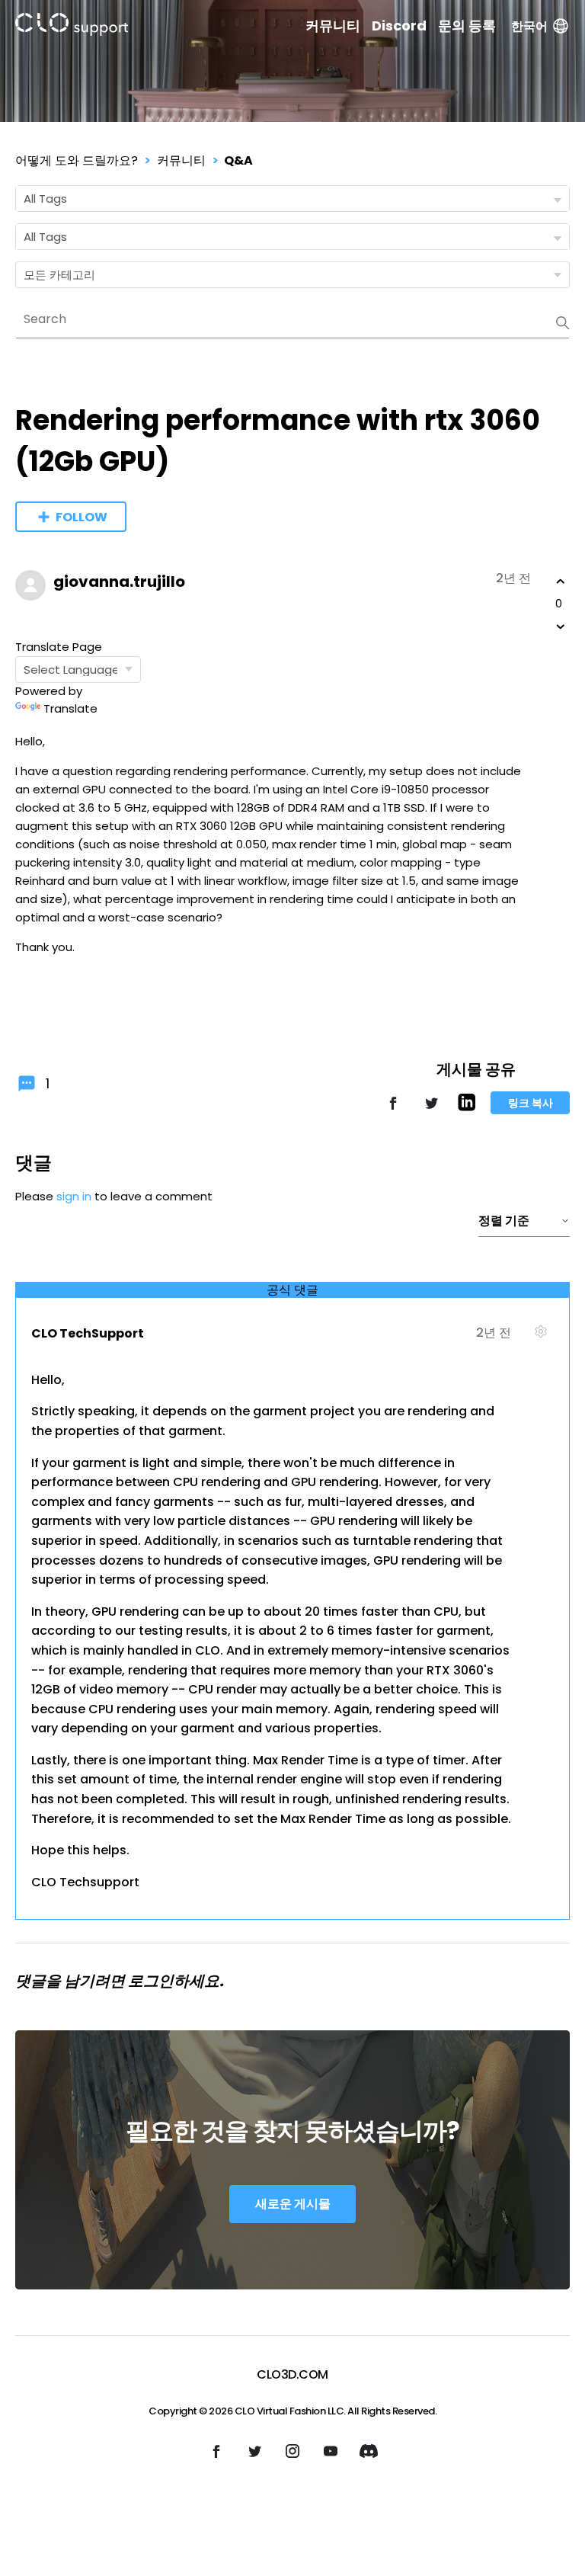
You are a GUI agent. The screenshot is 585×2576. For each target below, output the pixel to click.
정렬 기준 (504, 1221)
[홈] (72, 27)
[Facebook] (393, 1110)
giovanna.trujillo (119, 582)
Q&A (238, 160)
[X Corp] (431, 1110)
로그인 (151, 1981)
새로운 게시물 (293, 2204)
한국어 (529, 26)
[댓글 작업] (540, 1338)
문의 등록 (467, 26)
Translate (70, 708)
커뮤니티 (333, 26)
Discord (399, 26)
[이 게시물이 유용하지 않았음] (561, 626)
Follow (82, 517)
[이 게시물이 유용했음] (561, 582)
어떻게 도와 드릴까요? (77, 160)
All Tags (45, 199)
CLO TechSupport (88, 1333)
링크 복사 (531, 1103)
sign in (74, 1196)
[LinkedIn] (467, 1107)
